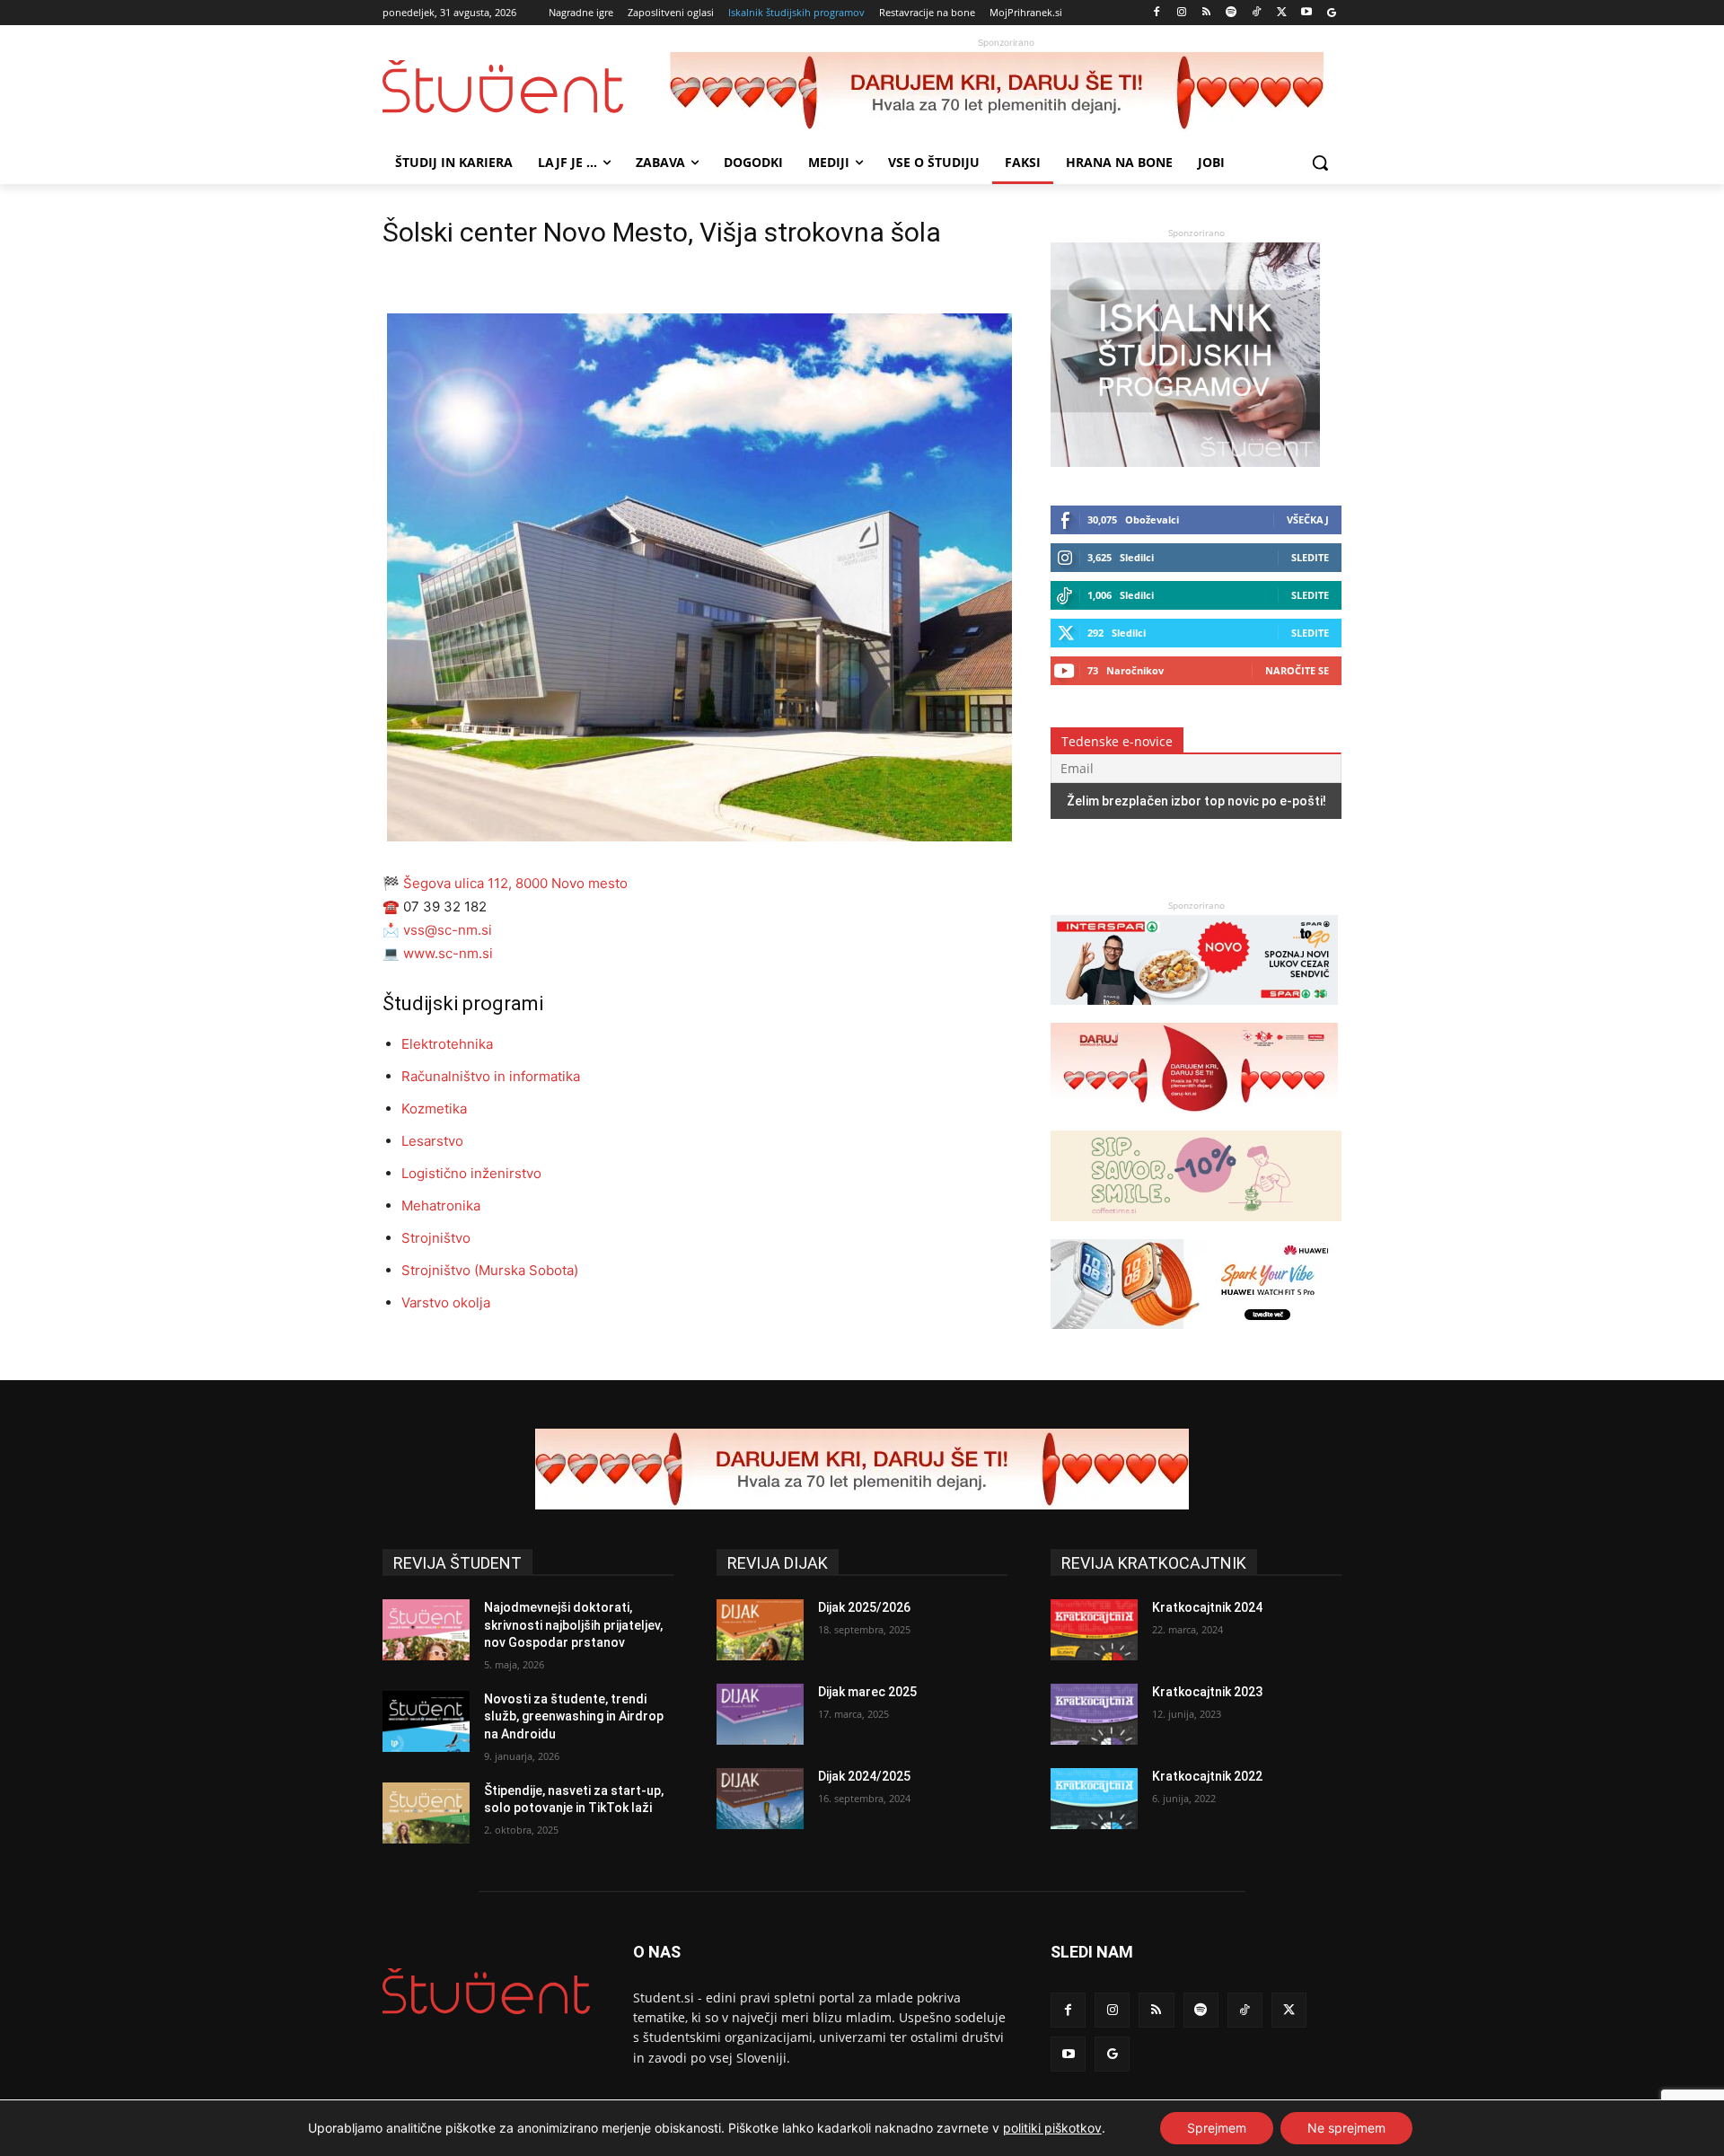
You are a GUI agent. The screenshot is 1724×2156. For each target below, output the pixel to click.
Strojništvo (436, 1238)
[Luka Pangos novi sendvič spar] (1194, 1013)
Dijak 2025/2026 (864, 1607)
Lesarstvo (432, 1141)
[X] (1282, 13)
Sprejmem (1217, 2128)
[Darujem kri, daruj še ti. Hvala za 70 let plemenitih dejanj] (1006, 92)
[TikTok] (1257, 13)
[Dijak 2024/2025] (760, 1799)
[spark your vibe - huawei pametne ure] (1194, 1338)
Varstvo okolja (446, 1302)
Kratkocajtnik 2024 (1207, 1607)
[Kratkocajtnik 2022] (1094, 1799)
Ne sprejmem (1346, 2128)
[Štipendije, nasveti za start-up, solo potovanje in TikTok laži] (426, 1813)
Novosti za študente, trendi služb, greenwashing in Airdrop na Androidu (574, 1716)
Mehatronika (441, 1206)
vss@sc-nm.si (448, 930)
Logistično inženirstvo (471, 1173)
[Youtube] (1306, 13)
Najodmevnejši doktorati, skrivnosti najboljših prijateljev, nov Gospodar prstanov (573, 1625)
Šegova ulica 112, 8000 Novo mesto (514, 883)
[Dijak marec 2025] (760, 1714)
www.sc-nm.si (448, 953)
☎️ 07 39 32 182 (435, 906)
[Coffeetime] (1196, 1230)
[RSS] (1206, 13)
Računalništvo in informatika (491, 1076)
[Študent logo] (526, 87)
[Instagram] (1181, 13)
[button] (1320, 163)
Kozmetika (434, 1109)
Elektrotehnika (447, 1044)
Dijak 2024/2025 (864, 1776)
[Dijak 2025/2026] (760, 1630)
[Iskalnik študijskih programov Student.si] (1185, 462)
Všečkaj (1308, 519)
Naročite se (1297, 670)
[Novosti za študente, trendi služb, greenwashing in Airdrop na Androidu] (426, 1721)
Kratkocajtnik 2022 (1207, 1776)
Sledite (1310, 557)
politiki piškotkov (1052, 2128)
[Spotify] (1231, 13)
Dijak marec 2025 (867, 1692)
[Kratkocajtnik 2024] (1094, 1630)
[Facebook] (1157, 13)
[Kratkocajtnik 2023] (1094, 1714)
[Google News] (1331, 13)
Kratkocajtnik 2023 (1207, 1692)
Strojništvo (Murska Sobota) (490, 1270)
